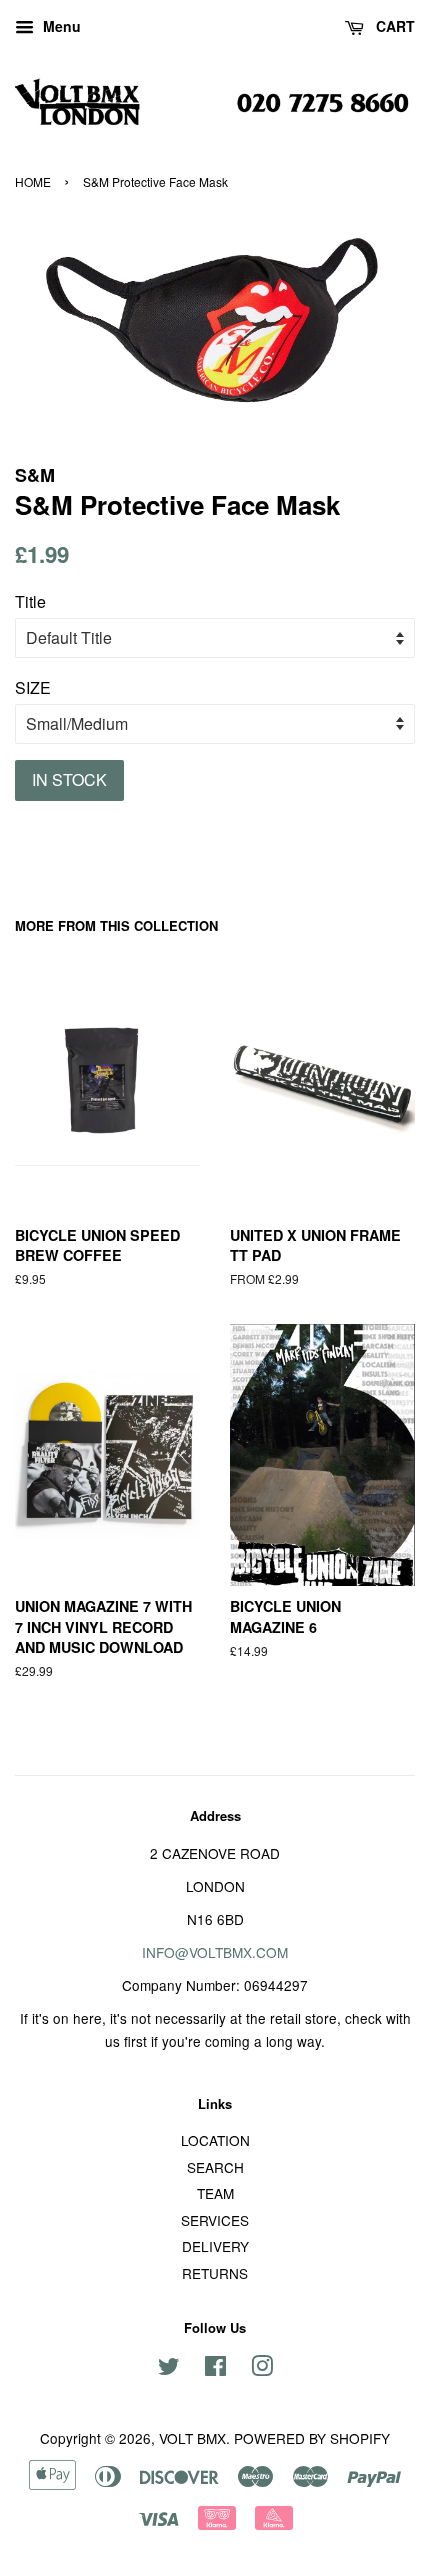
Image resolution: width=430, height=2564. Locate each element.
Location (215, 2140)
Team (215, 2193)
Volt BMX (192, 2438)
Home (33, 181)
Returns (215, 2273)
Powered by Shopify (312, 2438)
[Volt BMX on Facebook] (215, 2369)
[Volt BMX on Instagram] (262, 2369)
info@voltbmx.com (215, 1952)
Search (215, 2167)
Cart (393, 26)
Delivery (215, 2246)
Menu (60, 26)
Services (215, 2220)
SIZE (33, 687)
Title (30, 601)
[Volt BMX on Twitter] (169, 2369)
